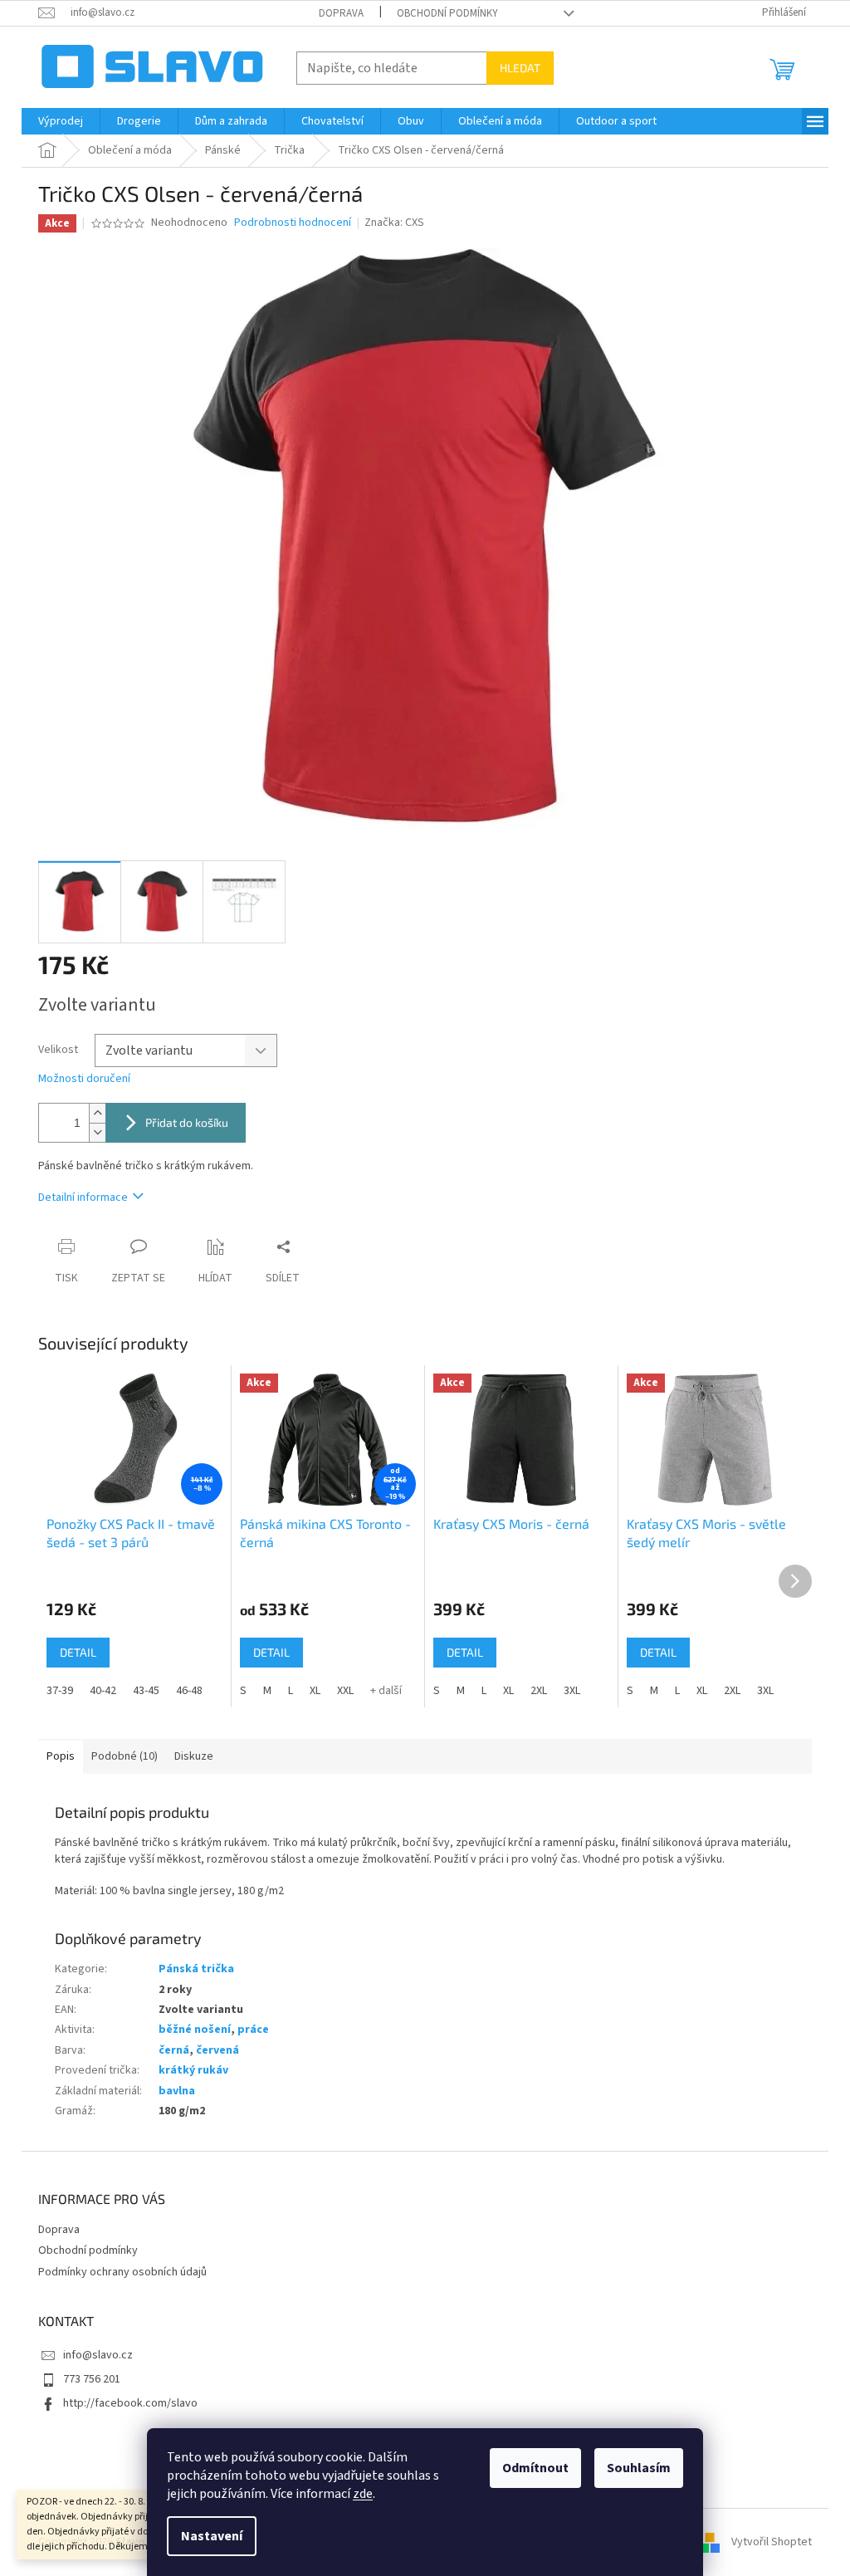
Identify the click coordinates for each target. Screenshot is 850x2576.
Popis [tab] (61, 1756)
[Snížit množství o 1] (97, 1132)
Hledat (520, 68)
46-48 (189, 1691)
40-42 (103, 1691)
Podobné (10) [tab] (125, 1756)
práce (253, 2030)
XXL (345, 1691)
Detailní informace (83, 1197)
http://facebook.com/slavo (130, 2403)
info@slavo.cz (98, 2355)
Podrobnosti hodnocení (293, 223)
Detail (78, 1652)
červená (217, 2050)
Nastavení (212, 2536)
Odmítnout (535, 2468)
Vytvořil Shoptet (772, 2542)
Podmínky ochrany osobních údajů (122, 2272)
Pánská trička (196, 1969)
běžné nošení (195, 2030)
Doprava (341, 13)
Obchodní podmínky (447, 13)
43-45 (146, 1691)
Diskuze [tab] (194, 1756)
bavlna (177, 2091)
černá (174, 2050)
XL (315, 1691)
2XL (539, 1691)
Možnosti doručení (84, 1079)
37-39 (60, 1691)
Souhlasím (639, 2468)
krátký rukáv (193, 2070)
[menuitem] (61, 121)
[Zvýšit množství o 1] (97, 1113)
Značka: (394, 223)
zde (363, 2494)
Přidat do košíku (187, 1122)
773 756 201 (92, 2379)
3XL (572, 1691)
